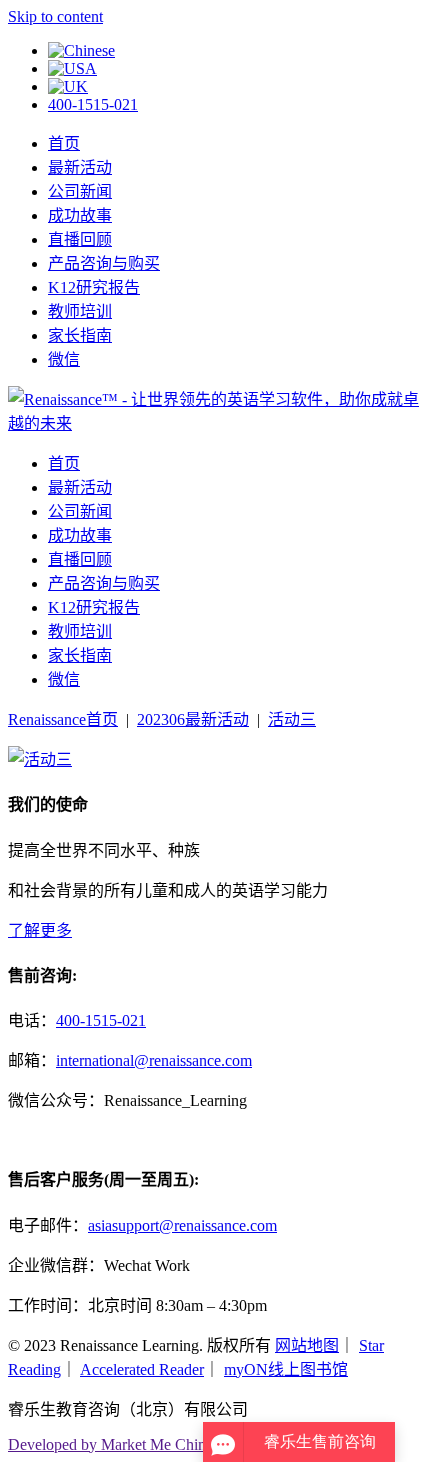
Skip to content (55, 16)
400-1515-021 (93, 104)
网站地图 (307, 1345)
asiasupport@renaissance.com (182, 1225)
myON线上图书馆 (286, 1369)
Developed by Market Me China (110, 1444)
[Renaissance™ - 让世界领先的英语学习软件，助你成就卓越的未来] (215, 423)
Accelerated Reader (142, 1369)
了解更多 (40, 930)
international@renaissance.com (154, 1060)
